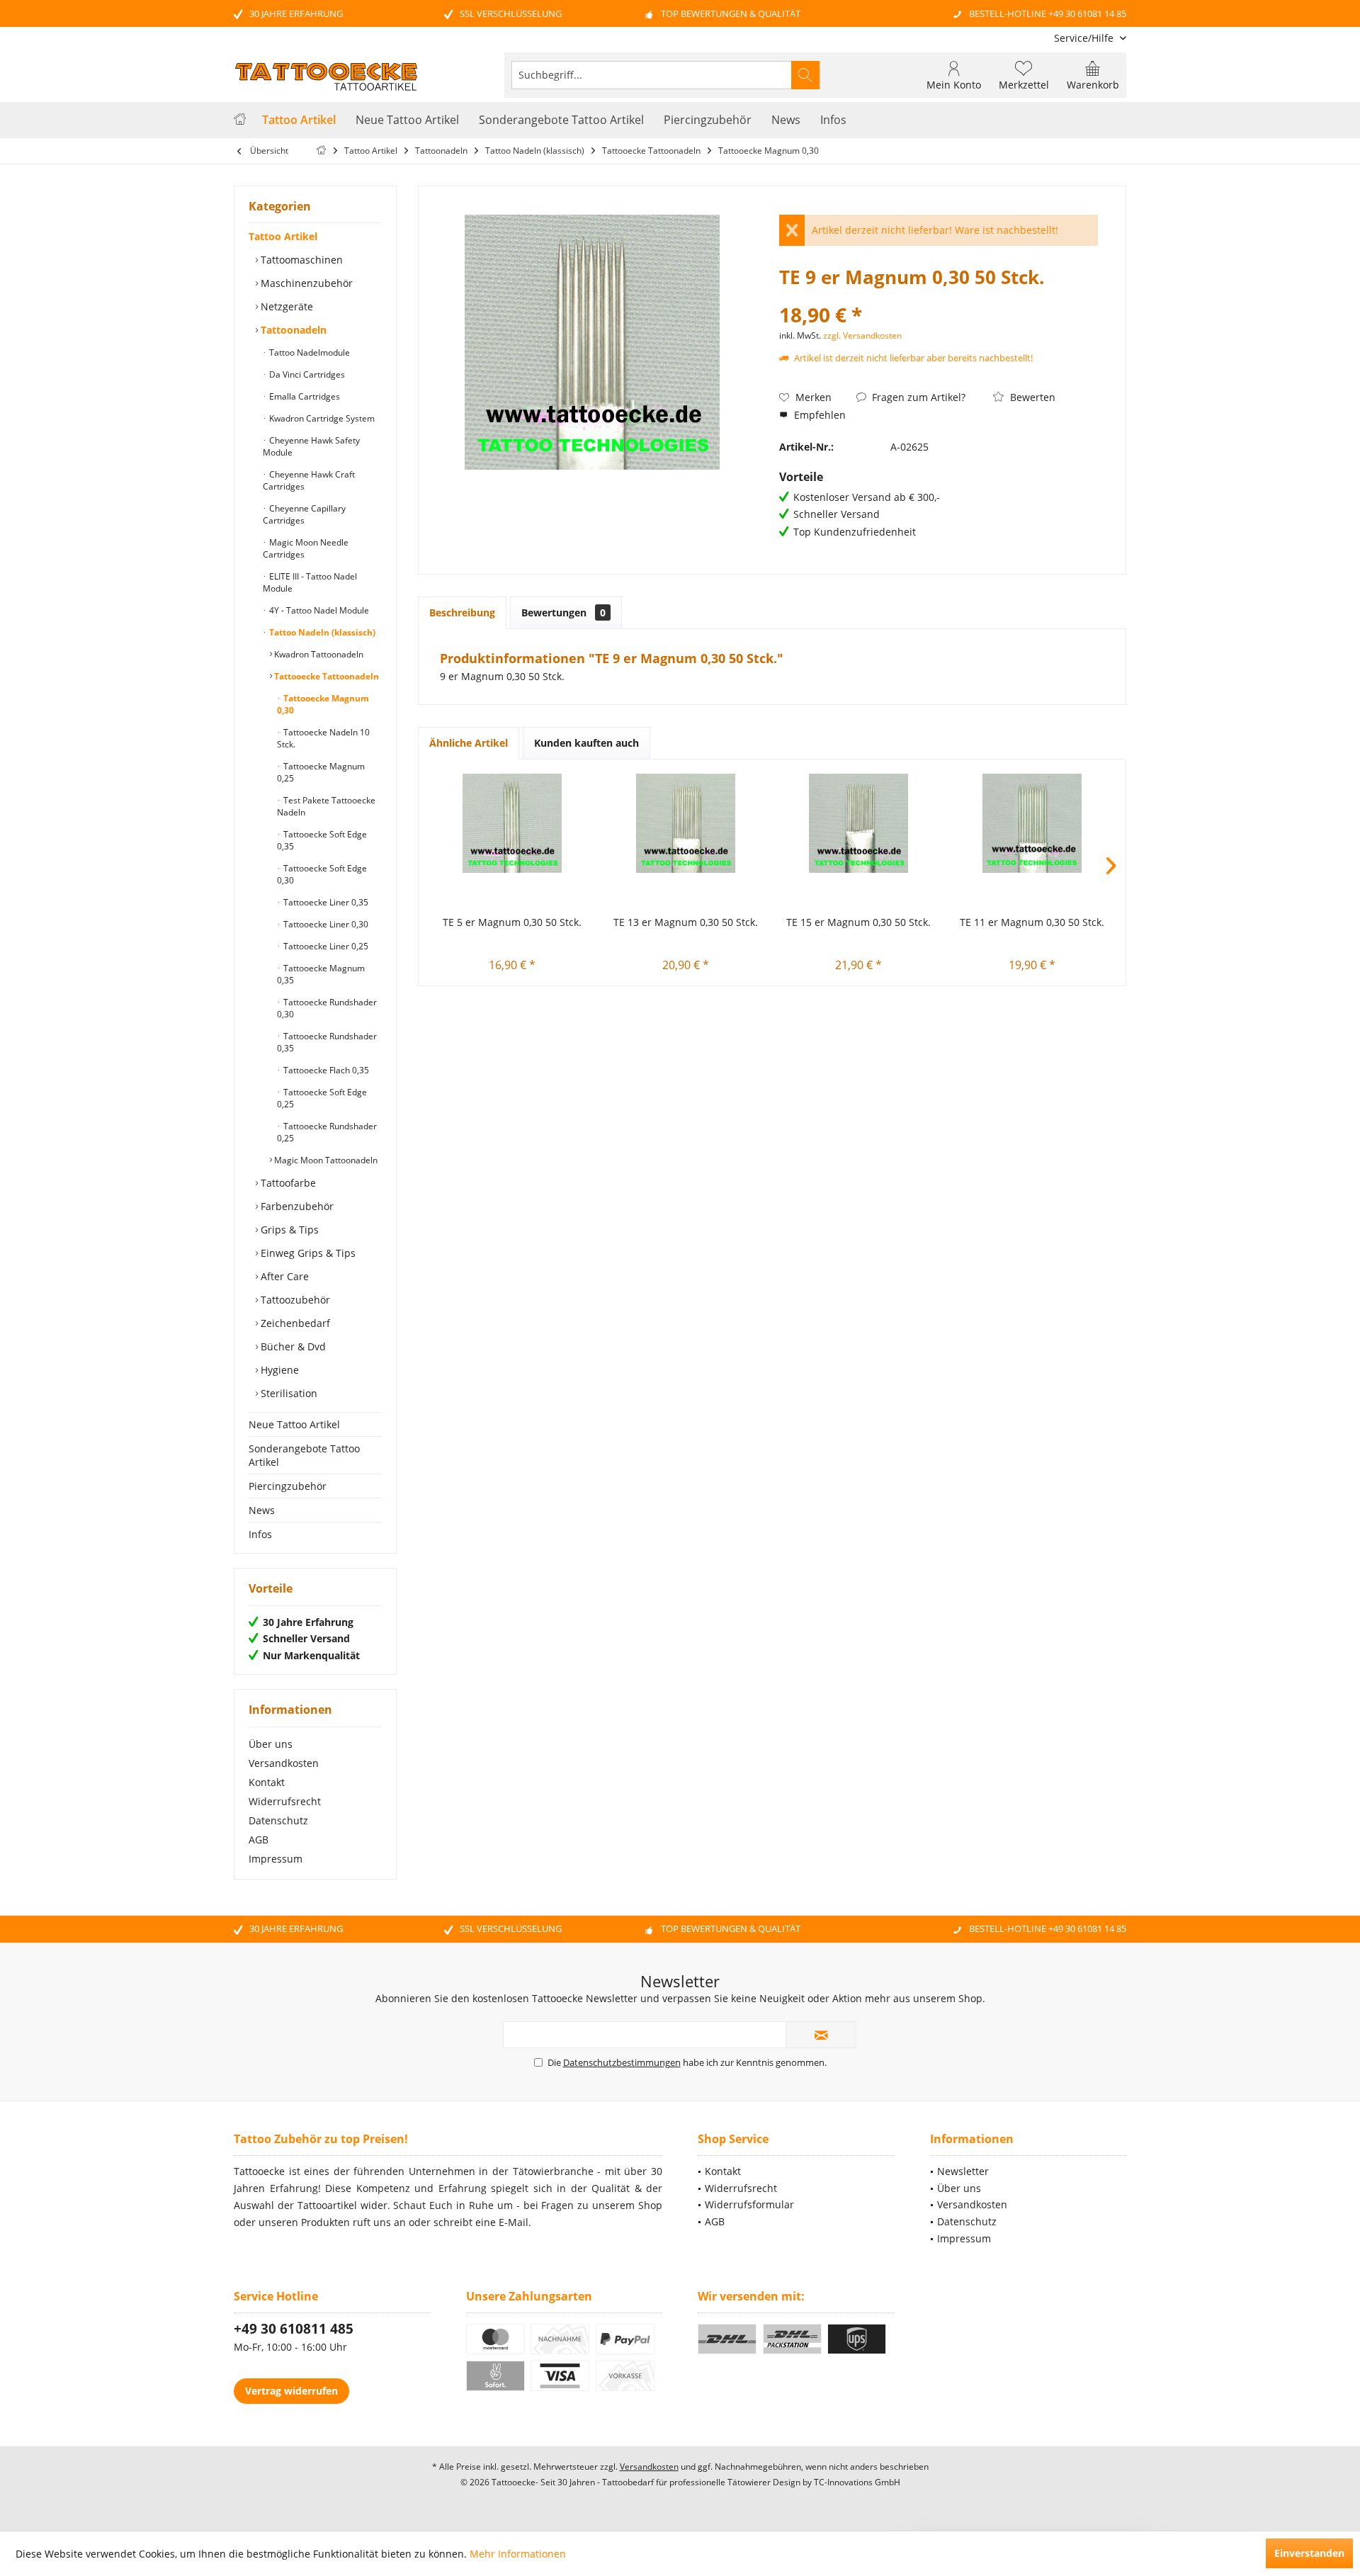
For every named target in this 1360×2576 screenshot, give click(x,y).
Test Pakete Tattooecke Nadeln (326, 806)
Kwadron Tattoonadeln (318, 654)
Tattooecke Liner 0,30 (325, 924)
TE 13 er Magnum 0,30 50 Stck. (686, 922)
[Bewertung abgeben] (939, 296)
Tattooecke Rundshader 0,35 (327, 1042)
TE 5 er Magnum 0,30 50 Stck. (512, 922)
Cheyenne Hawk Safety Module (311, 446)
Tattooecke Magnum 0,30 (323, 704)
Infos (260, 1534)
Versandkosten (284, 1763)
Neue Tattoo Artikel (294, 1424)
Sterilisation (288, 1393)
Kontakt (267, 1782)
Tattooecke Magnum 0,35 (321, 974)
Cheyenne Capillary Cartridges (304, 514)
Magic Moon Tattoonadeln (325, 1160)
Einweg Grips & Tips (307, 1253)
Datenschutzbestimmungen (622, 2062)
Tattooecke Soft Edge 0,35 (322, 840)
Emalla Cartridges (304, 396)
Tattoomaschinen (300, 260)
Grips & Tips (288, 1230)
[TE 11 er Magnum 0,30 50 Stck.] (1032, 823)
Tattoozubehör (294, 1300)
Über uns (271, 1744)
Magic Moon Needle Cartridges (306, 548)
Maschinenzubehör (305, 283)
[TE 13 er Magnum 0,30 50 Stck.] (686, 823)
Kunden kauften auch (586, 743)
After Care (283, 1276)
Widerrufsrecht (285, 1801)
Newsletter (963, 2171)
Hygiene (278, 1370)
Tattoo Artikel (283, 236)
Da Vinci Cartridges (306, 374)
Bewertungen (563, 612)
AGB (259, 1840)
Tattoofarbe (287, 1183)
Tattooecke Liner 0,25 (325, 946)
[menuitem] (1085, 38)
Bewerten (1031, 397)
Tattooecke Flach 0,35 (325, 1070)
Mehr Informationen (518, 2554)
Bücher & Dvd (292, 1346)
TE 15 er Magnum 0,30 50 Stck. (858, 922)
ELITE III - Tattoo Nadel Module (310, 582)
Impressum (276, 1859)
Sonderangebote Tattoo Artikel (304, 1455)
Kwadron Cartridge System (321, 418)
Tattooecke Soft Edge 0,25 (322, 1098)
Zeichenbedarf (294, 1323)
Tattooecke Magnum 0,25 (321, 772)
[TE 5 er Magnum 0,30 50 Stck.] (512, 823)
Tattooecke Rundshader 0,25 (327, 1132)
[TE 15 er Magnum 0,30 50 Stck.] (859, 823)
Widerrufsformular (749, 2204)
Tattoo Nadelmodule (308, 352)
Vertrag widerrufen (291, 2391)
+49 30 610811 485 (294, 2329)
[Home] (240, 120)
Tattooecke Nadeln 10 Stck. (323, 738)
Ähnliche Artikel (469, 743)
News (262, 1510)
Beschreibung (462, 612)
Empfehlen (818, 415)
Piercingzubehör (288, 1486)
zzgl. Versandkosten (862, 335)
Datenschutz (278, 1820)
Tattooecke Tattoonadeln (325, 676)
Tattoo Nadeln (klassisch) (321, 632)
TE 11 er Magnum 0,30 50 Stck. (1032, 922)
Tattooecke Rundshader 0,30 (327, 1008)
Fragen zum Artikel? (917, 397)
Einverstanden (1309, 2553)
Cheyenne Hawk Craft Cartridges (309, 480)
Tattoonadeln (292, 330)
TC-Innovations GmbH (857, 2482)
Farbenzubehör (296, 1206)
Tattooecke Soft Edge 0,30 (322, 874)
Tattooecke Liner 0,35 (325, 902)
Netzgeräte (285, 306)
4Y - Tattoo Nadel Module (318, 610)
